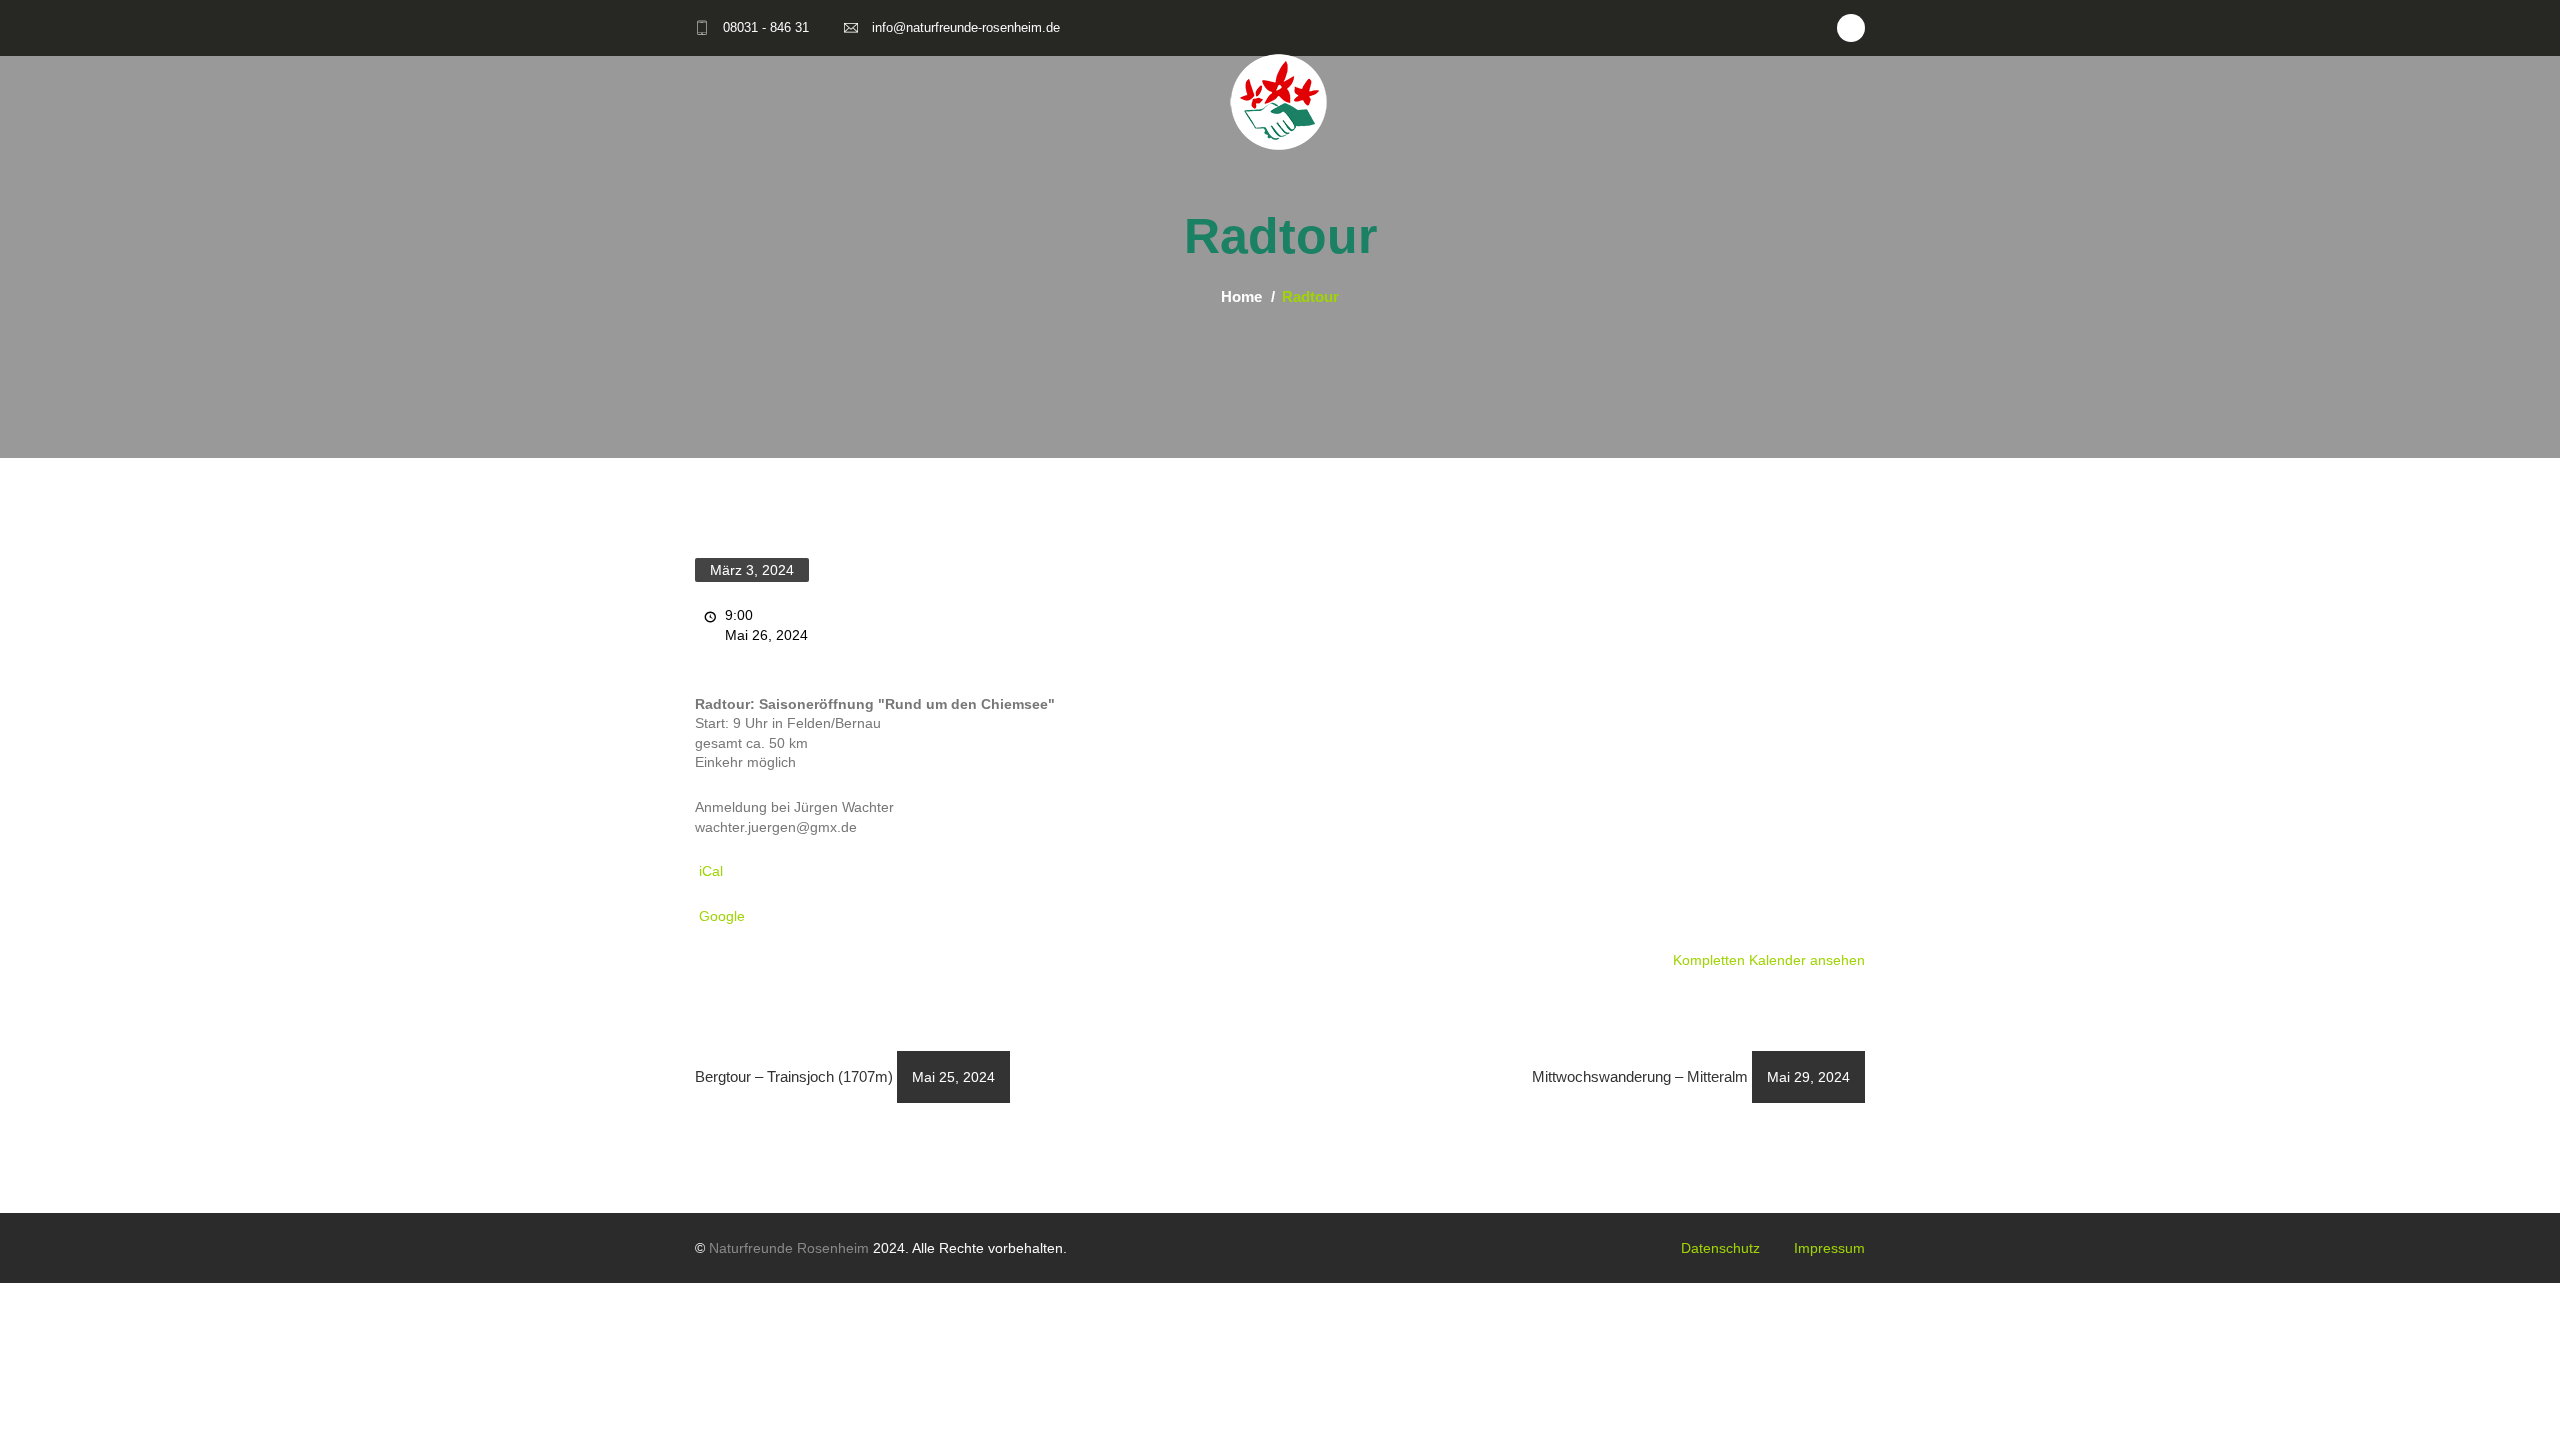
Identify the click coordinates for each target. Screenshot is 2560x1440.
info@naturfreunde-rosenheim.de (966, 27)
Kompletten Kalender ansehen (1769, 960)
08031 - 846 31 (766, 27)
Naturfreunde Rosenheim (789, 1248)
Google (722, 916)
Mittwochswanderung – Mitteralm (1691, 1076)
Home (1241, 296)
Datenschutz (1720, 1248)
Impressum (1829, 1248)
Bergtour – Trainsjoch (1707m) (845, 1076)
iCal (711, 871)
